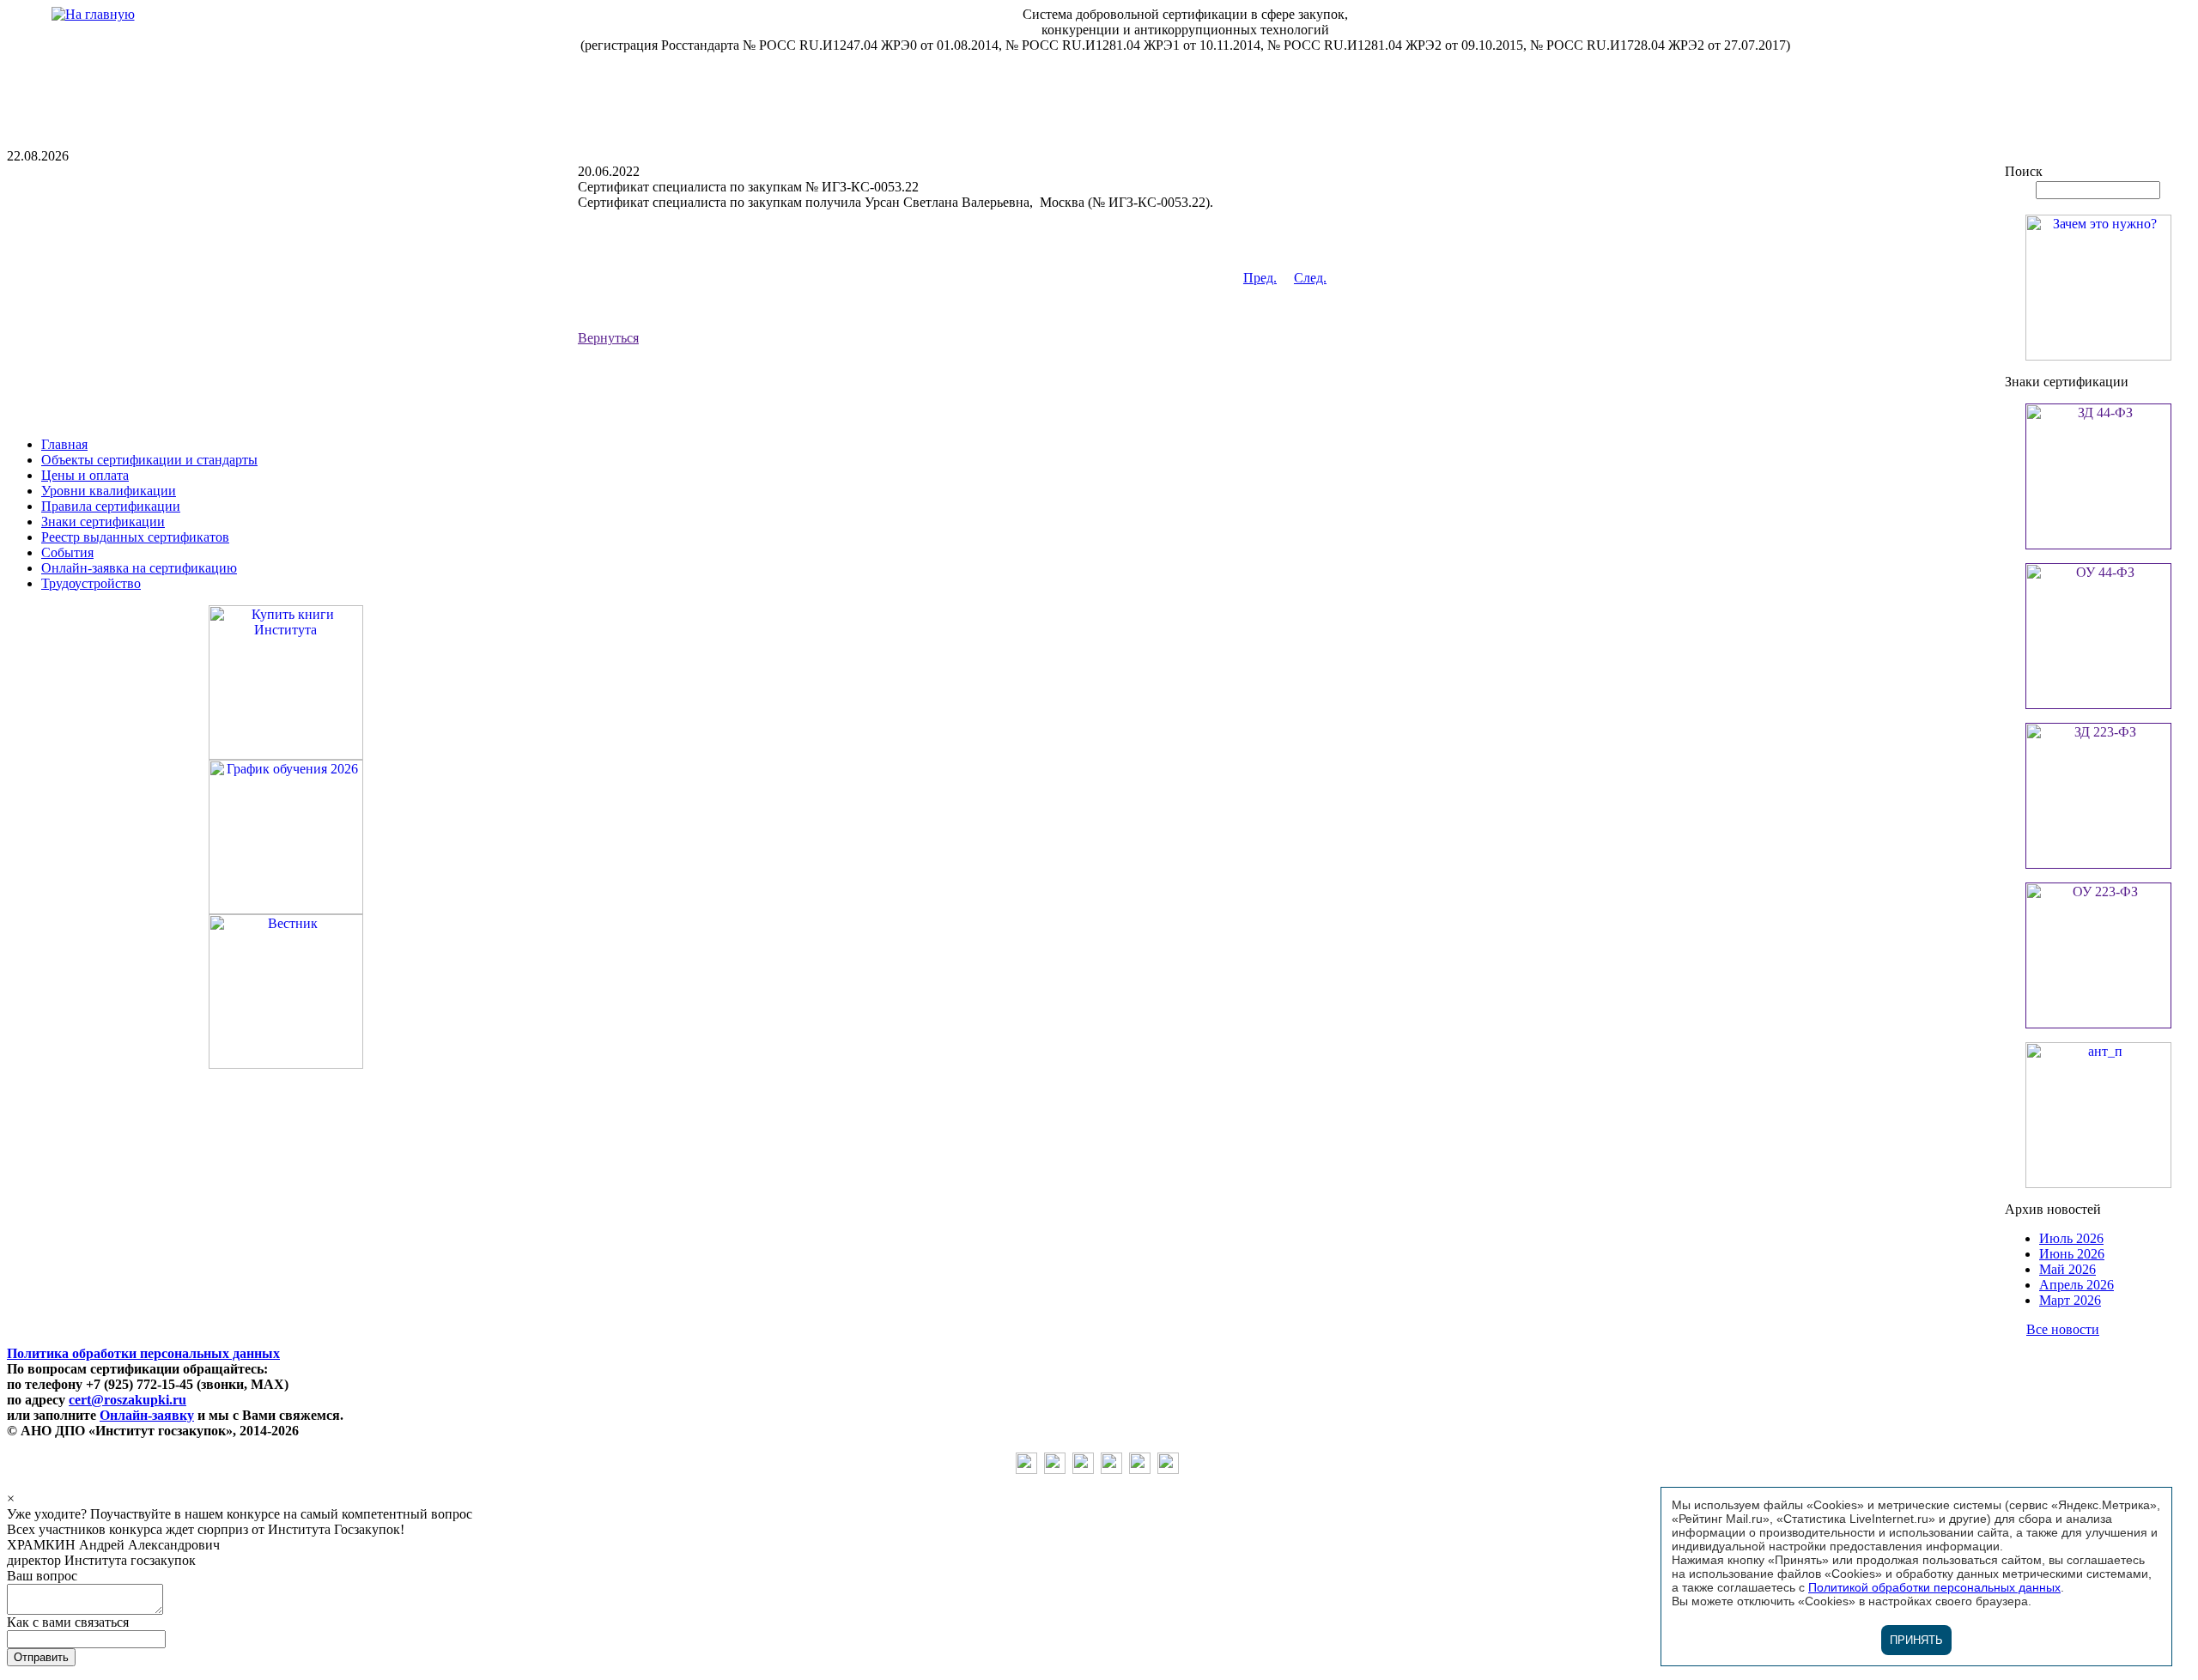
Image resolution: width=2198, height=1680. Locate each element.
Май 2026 (2067, 1269)
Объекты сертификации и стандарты (149, 460)
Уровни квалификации (109, 491)
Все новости (2063, 1329)
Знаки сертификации (103, 522)
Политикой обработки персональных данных (1934, 1587)
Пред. (1260, 278)
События (67, 552)
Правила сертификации (111, 506)
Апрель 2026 (2077, 1285)
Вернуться (608, 338)
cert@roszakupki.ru (128, 1400)
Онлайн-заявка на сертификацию (139, 568)
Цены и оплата (85, 475)
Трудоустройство (91, 583)
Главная (64, 444)
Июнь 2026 (2072, 1254)
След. (1310, 278)
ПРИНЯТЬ (1916, 1640)
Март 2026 (2070, 1300)
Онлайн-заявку (147, 1415)
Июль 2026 (2071, 1238)
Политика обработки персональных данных (143, 1353)
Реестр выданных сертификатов (135, 537)
